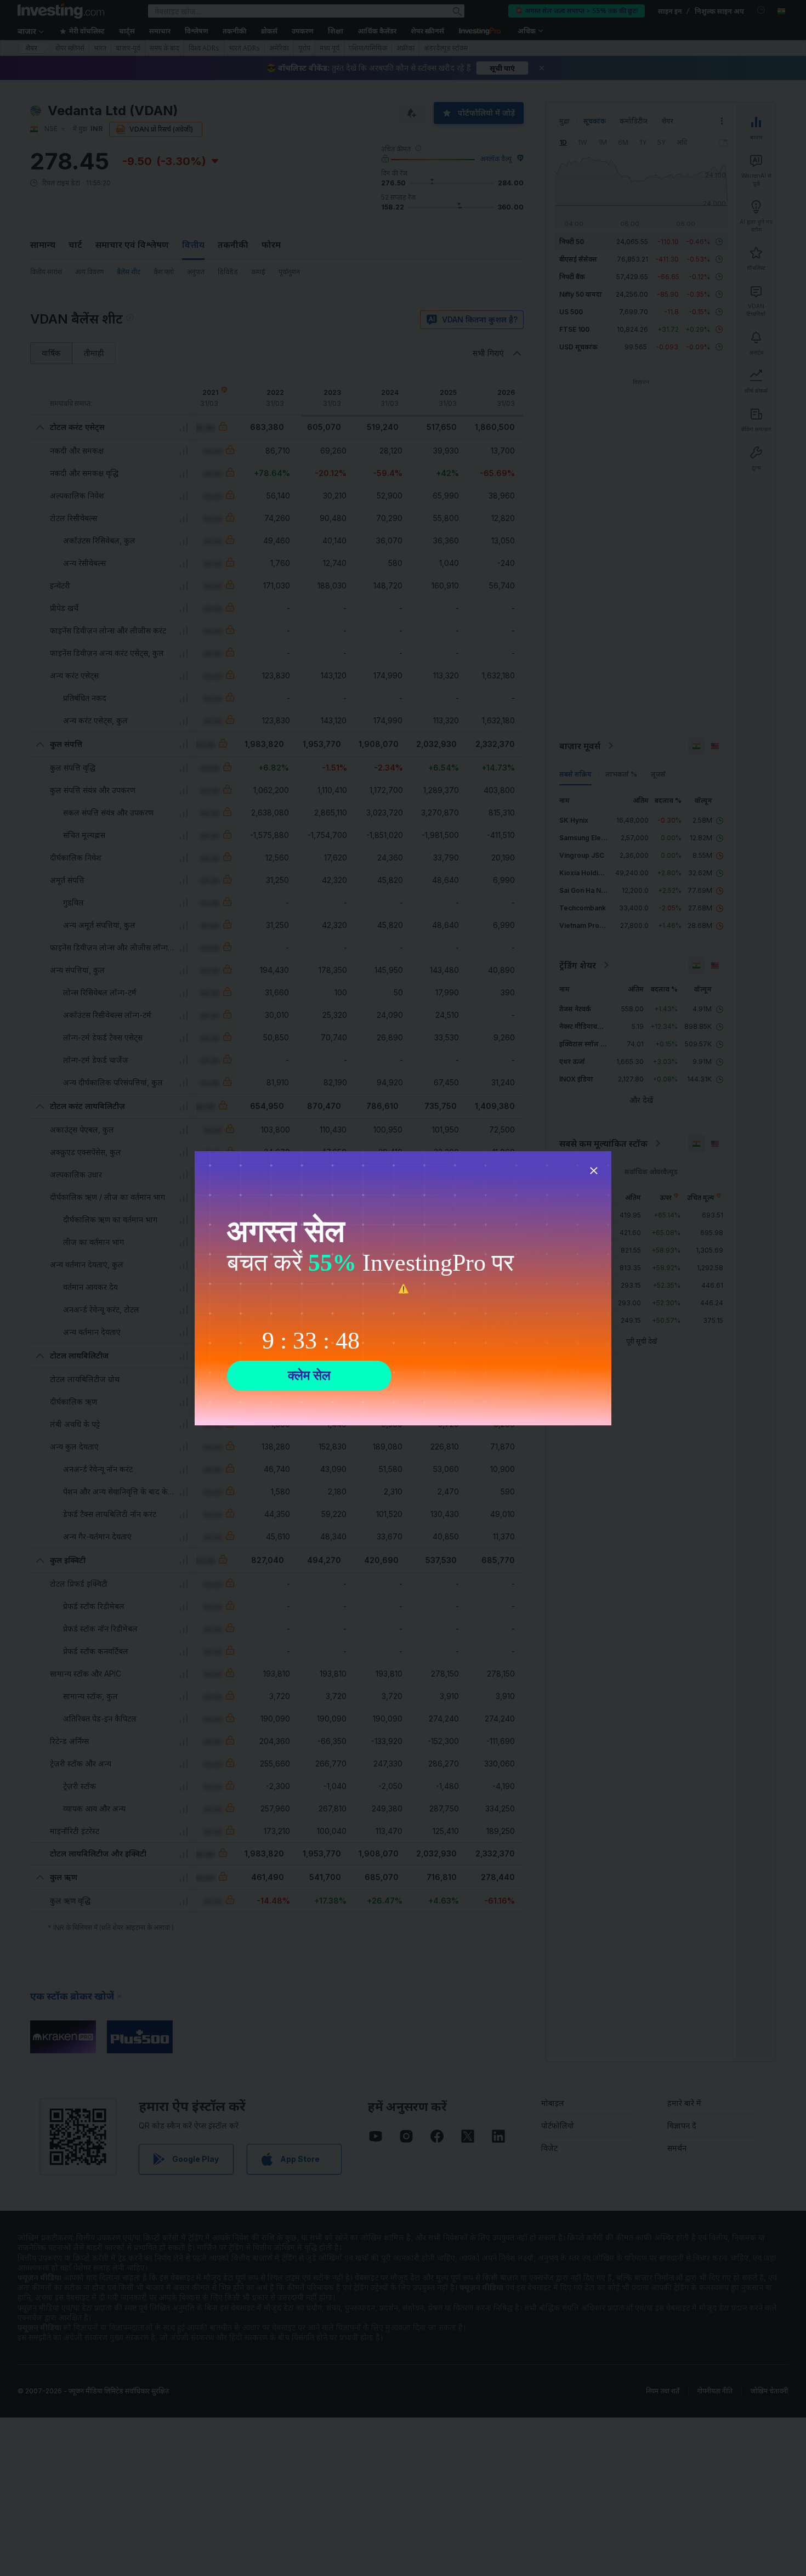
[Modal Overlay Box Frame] (403, 1288)
